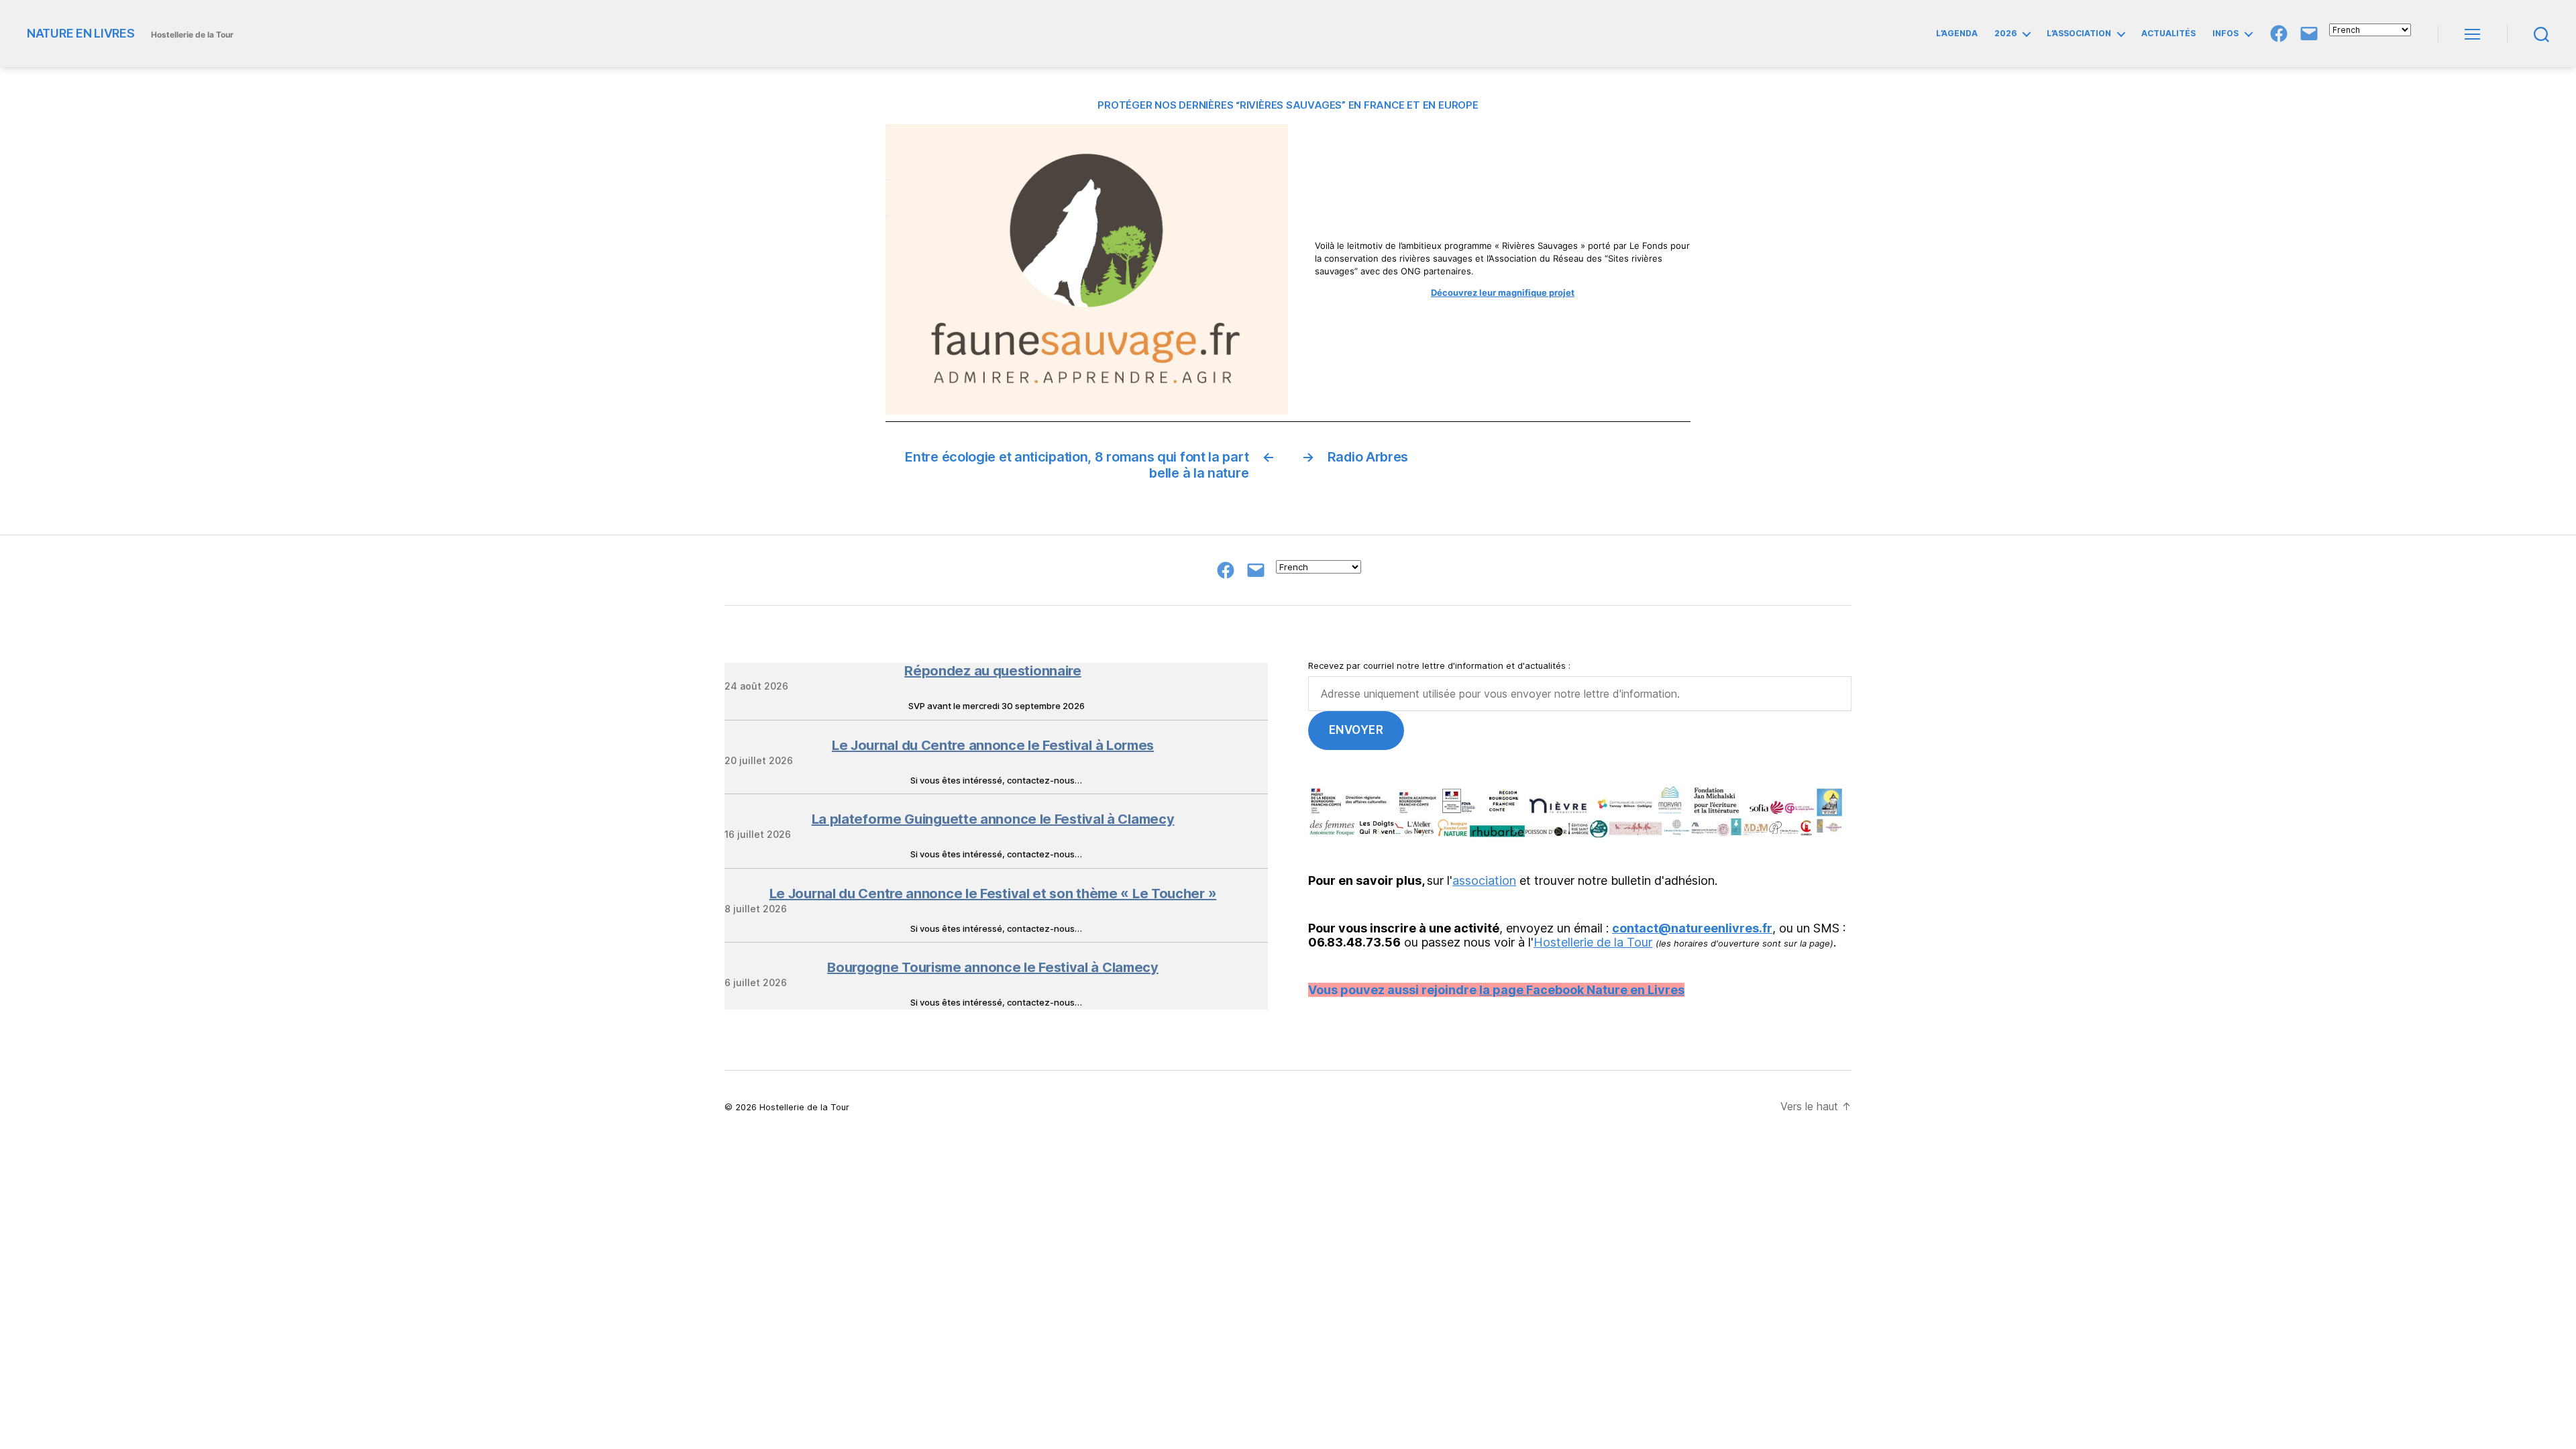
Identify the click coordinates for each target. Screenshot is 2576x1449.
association (1484, 880)
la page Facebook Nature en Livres (1582, 990)
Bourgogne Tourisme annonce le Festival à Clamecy (993, 967)
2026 (2005, 34)
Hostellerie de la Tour (1593, 942)
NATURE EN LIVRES (81, 34)
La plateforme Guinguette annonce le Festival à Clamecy (993, 819)
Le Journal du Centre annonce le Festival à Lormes (993, 745)
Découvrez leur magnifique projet (1503, 292)
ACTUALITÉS (2168, 34)
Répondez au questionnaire (993, 671)
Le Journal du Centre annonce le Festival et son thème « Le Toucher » (993, 894)
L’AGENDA (1957, 34)
